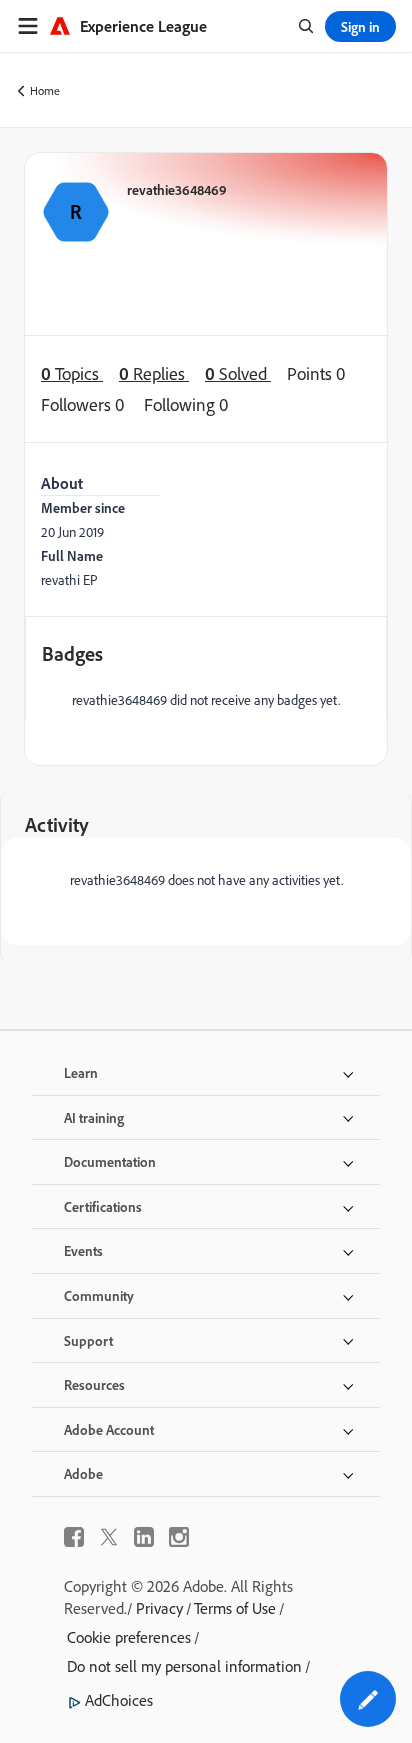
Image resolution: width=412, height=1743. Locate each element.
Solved (238, 373)
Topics (72, 373)
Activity (57, 824)
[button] (368, 1699)
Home (45, 90)
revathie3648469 (177, 189)
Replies (154, 373)
